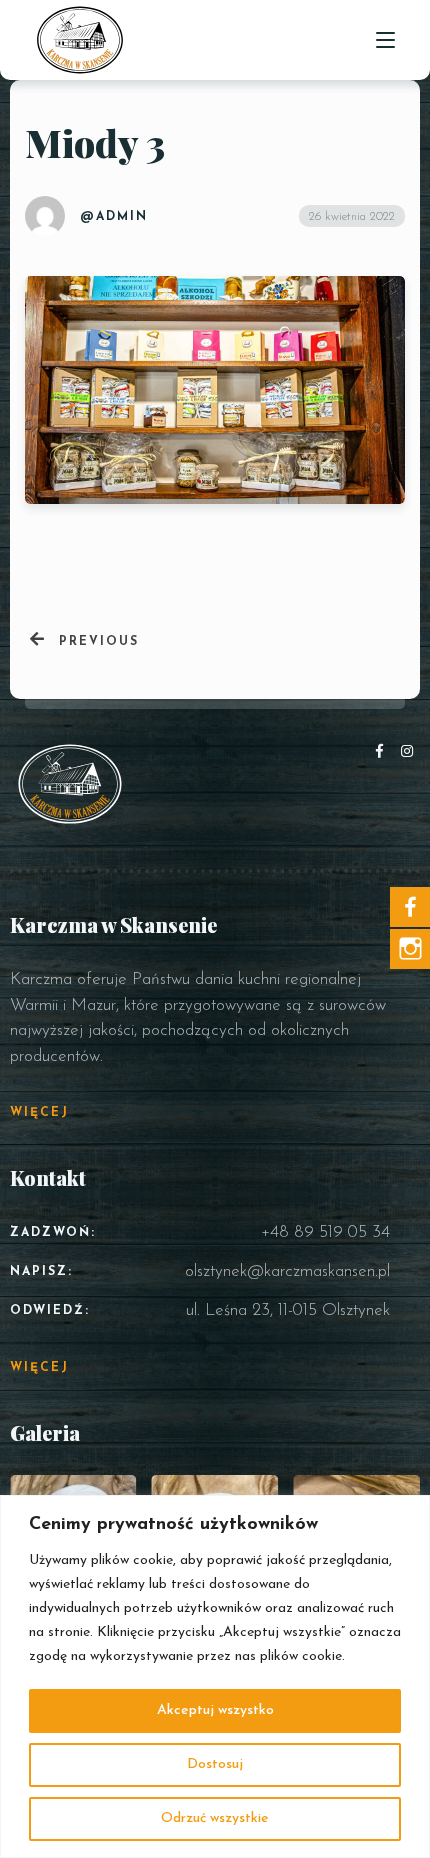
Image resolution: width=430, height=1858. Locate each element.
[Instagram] (408, 752)
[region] (215, 1676)
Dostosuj (215, 1764)
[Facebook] (383, 752)
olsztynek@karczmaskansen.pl (287, 1271)
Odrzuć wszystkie (215, 1818)
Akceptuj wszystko (215, 1710)
